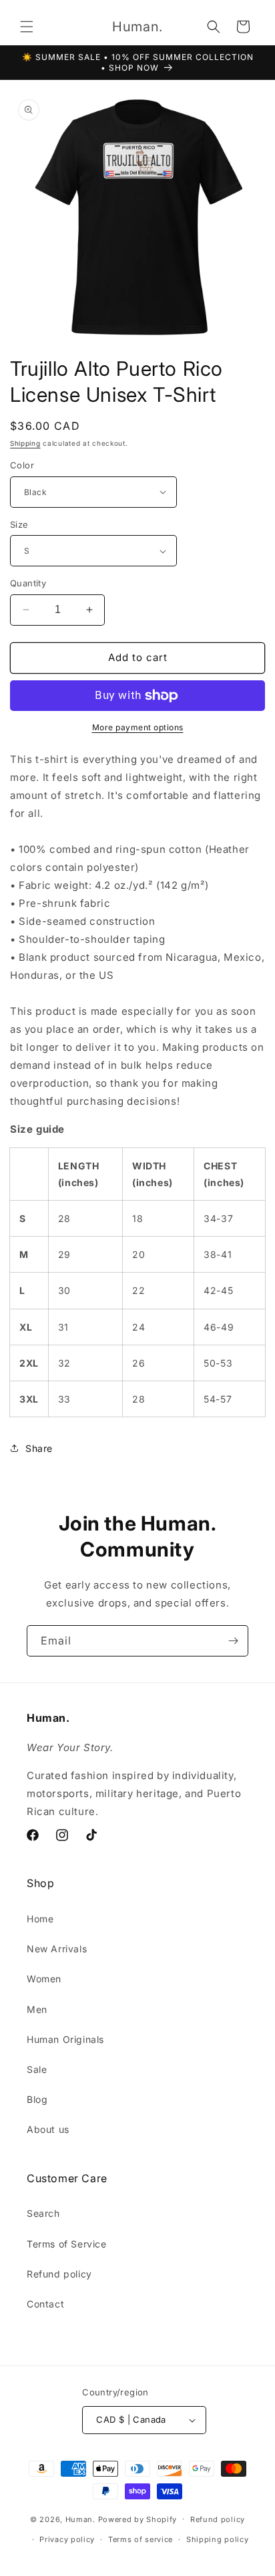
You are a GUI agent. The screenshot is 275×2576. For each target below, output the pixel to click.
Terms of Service (67, 2244)
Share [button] (39, 1448)
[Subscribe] (233, 1641)
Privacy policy (67, 2539)
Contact (45, 2304)
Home (40, 1919)
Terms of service (141, 2539)
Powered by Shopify (138, 2519)
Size (19, 524)
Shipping (25, 443)
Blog (37, 2099)
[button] (27, 27)
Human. (80, 2519)
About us (48, 2129)
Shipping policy (218, 2539)
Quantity (28, 583)
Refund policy (59, 2274)
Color (22, 465)
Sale (37, 2069)
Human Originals (65, 2039)
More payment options (138, 727)
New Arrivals (57, 1949)
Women (44, 1979)
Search (43, 2213)
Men (37, 2009)
